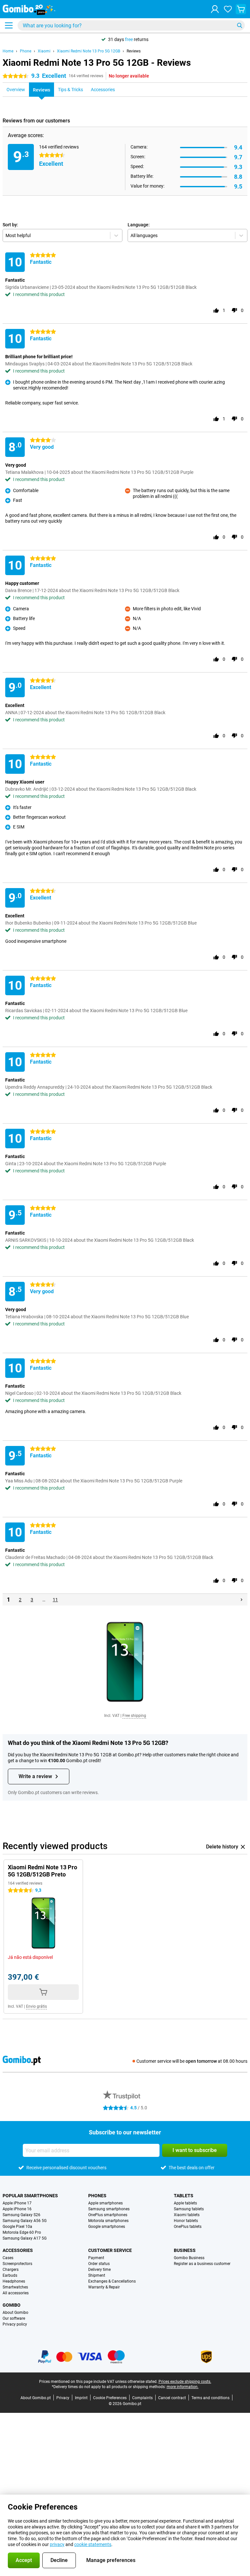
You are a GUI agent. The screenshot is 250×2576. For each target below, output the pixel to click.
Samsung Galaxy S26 (21, 2215)
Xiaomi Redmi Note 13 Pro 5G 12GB (89, 51)
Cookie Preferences (110, 2398)
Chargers (11, 2270)
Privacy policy (15, 2324)
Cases (8, 2258)
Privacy (63, 2398)
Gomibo (12, 2305)
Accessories (18, 2250)
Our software (14, 2318)
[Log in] (215, 9)
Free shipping (134, 1716)
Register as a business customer (202, 2264)
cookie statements (93, 2544)
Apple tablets (185, 2203)
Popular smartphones (30, 2196)
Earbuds (10, 2275)
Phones (97, 2196)
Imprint (81, 2398)
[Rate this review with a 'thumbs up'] (216, 310)
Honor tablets (186, 2221)
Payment (96, 2258)
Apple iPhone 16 (17, 2209)
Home (8, 51)
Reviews (134, 51)
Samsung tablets (189, 2209)
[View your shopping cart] (241, 9)
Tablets (184, 2196)
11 (55, 1600)
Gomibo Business (189, 2258)
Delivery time (99, 2270)
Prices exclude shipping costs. (185, 2382)
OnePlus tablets (188, 2227)
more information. (183, 2387)
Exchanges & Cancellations (112, 2281)
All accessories (16, 2293)
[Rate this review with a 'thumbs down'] (234, 310)
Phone (26, 51)
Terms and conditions (210, 2398)
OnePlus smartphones (108, 2215)
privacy (57, 2544)
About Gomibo (15, 2313)
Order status (99, 2264)
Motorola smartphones (108, 2221)
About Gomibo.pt (36, 2398)
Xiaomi (44, 51)
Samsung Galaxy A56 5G (25, 2221)
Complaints (142, 2398)
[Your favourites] (228, 9)
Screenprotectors (17, 2264)
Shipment (97, 2275)
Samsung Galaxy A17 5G (25, 2238)
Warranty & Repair (104, 2287)
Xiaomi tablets (187, 2215)
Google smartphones (107, 2227)
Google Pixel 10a (17, 2227)
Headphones (14, 2281)
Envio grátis (36, 2006)
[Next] (242, 1600)
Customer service (110, 2250)
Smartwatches (15, 2287)
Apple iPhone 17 (17, 2203)
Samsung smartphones (109, 2209)
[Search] (240, 25)
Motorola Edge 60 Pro (22, 2232)
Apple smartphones (105, 2203)
